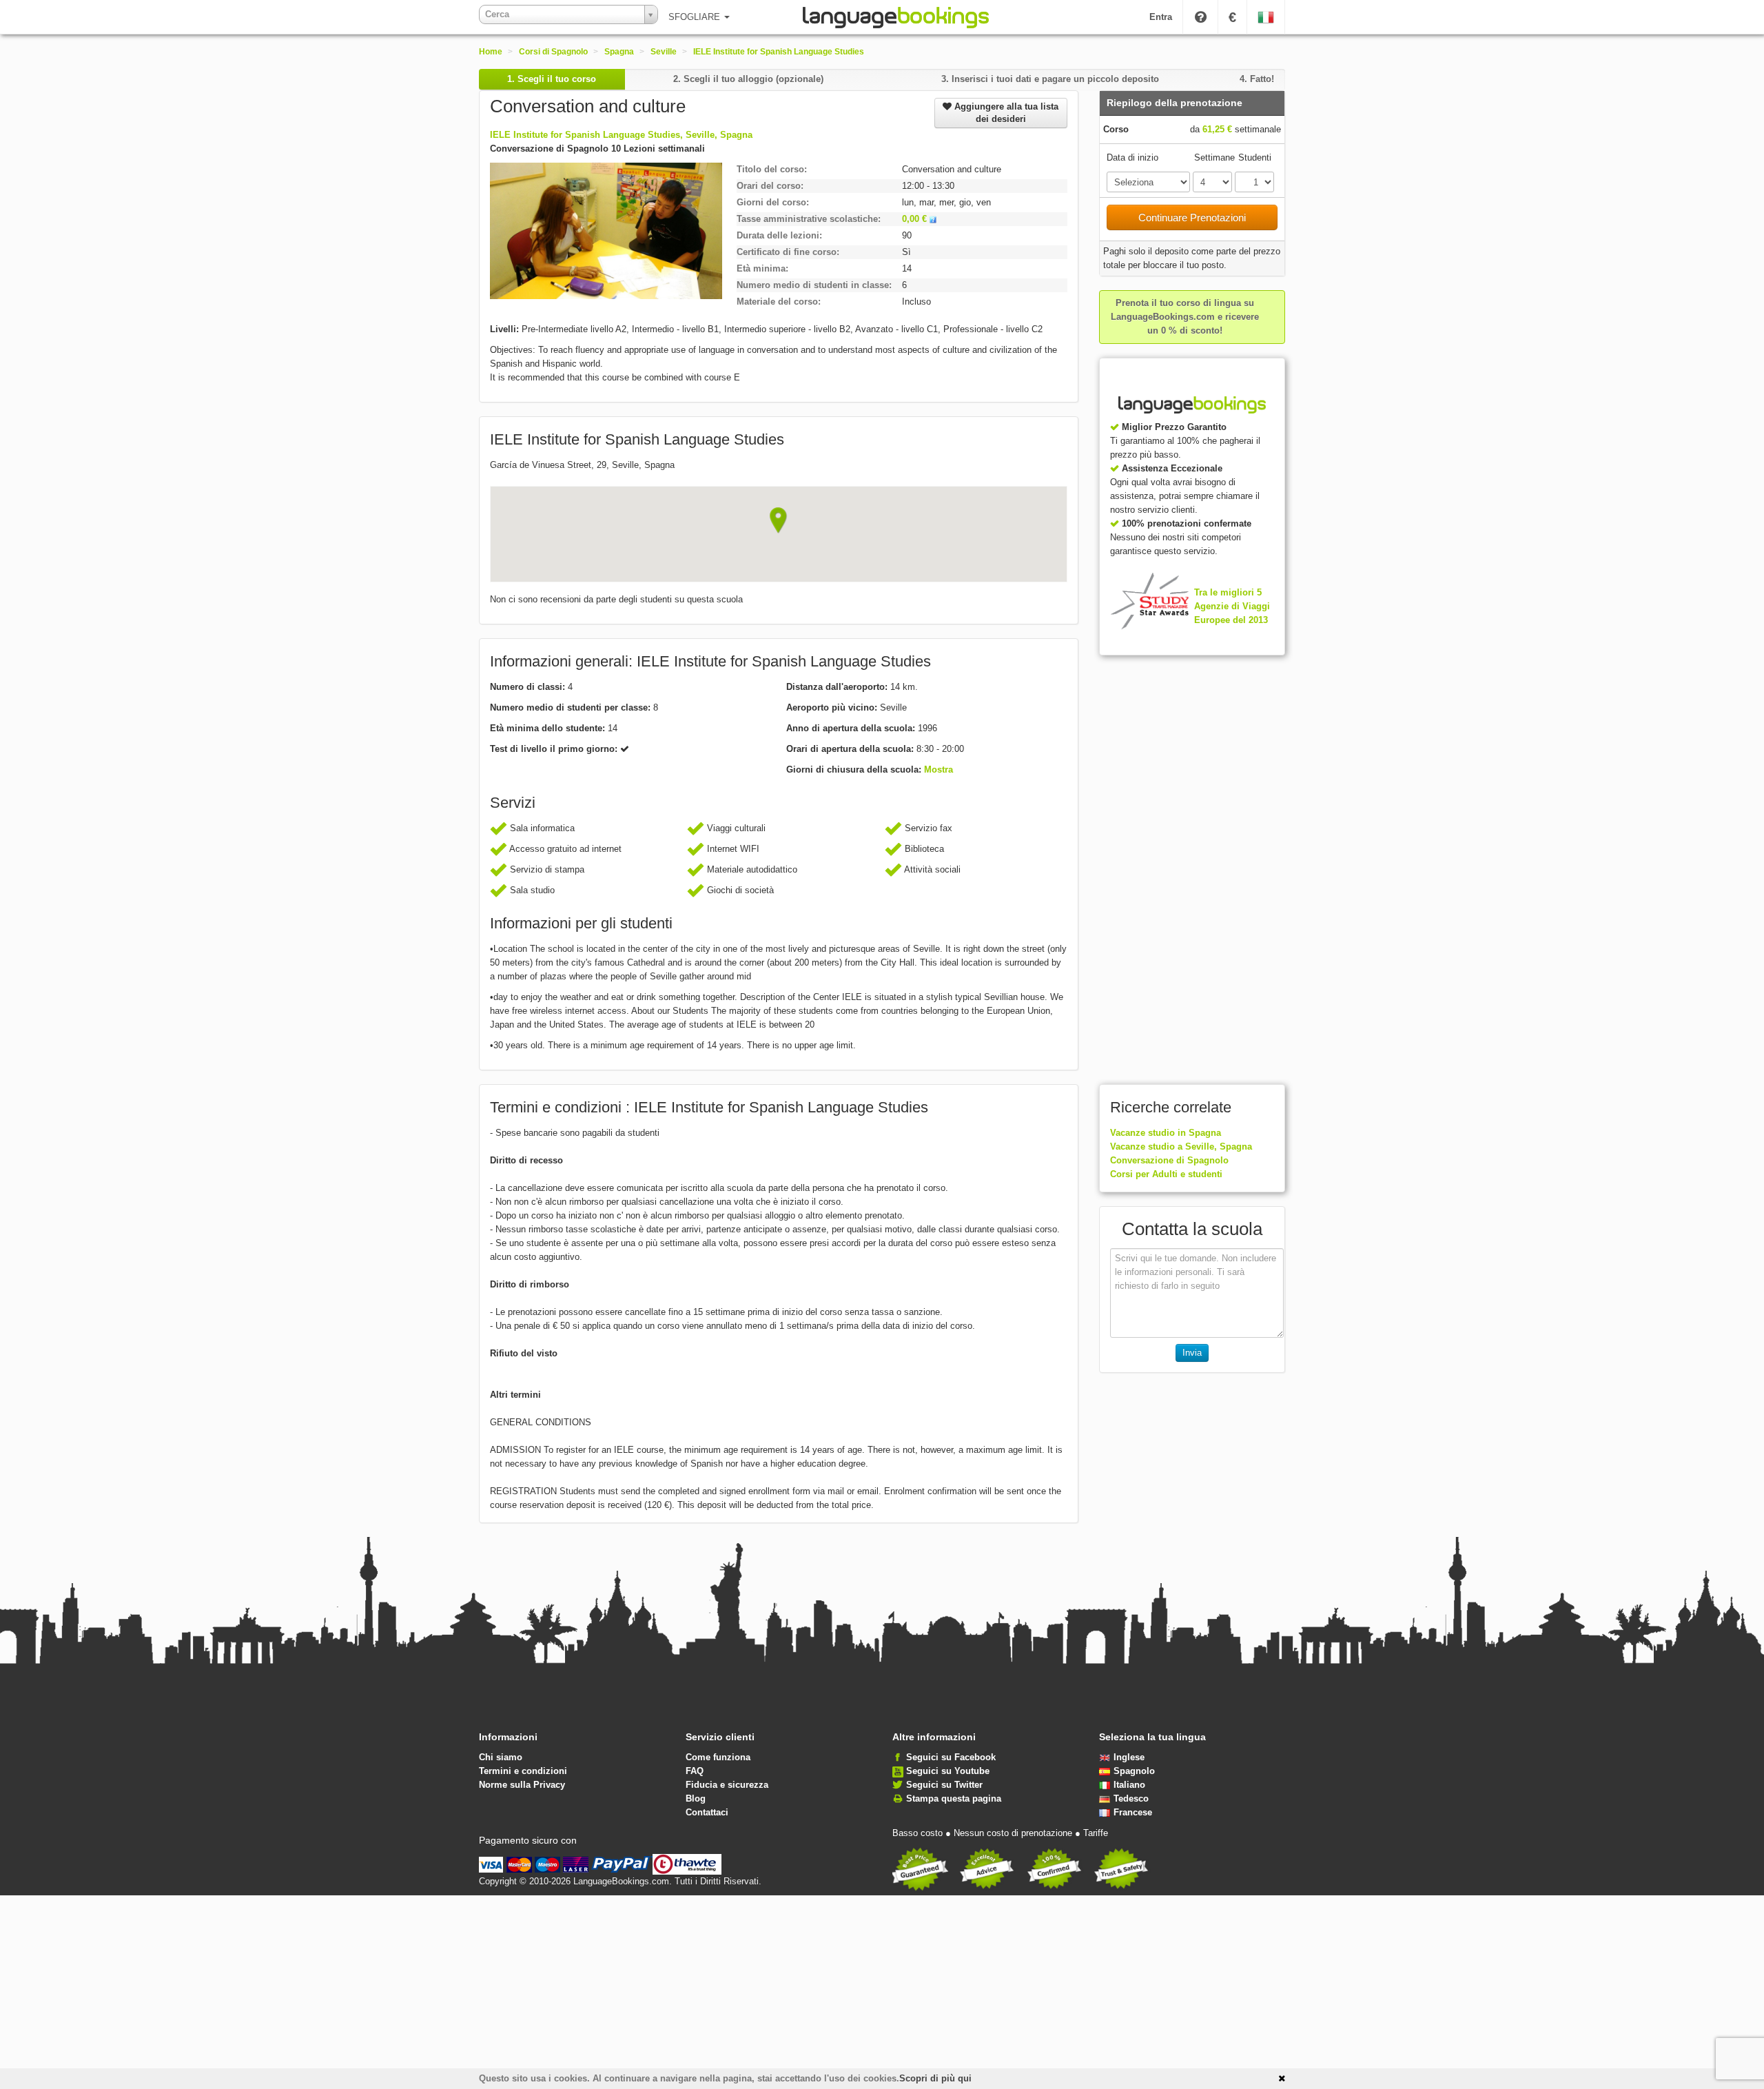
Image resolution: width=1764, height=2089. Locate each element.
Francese (1133, 1812)
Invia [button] (1192, 1353)
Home (491, 52)
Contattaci (707, 1812)
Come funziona (718, 1757)
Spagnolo (1134, 1771)
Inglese (1129, 1757)
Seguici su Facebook (951, 1757)
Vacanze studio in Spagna (1166, 1133)
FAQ (695, 1771)
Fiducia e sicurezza (727, 1785)
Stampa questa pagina (954, 1798)
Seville (664, 52)
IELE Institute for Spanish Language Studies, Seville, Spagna (621, 135)
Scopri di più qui (935, 2078)
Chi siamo (501, 1757)
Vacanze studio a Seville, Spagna (1181, 1147)
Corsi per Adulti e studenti (1166, 1174)
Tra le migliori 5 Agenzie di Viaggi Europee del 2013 (1232, 606)
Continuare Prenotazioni (1192, 217)
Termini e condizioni (523, 1771)
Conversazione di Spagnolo (1169, 1160)
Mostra (939, 770)
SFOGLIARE (696, 17)
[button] (778, 520)
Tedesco (1131, 1798)
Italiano (1129, 1785)
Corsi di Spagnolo (553, 52)
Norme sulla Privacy (522, 1785)
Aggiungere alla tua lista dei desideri (1005, 113)
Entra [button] (1161, 17)
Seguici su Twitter (944, 1785)
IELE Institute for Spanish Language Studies (779, 52)
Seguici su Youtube (948, 1771)
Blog (696, 1798)
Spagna (619, 52)
